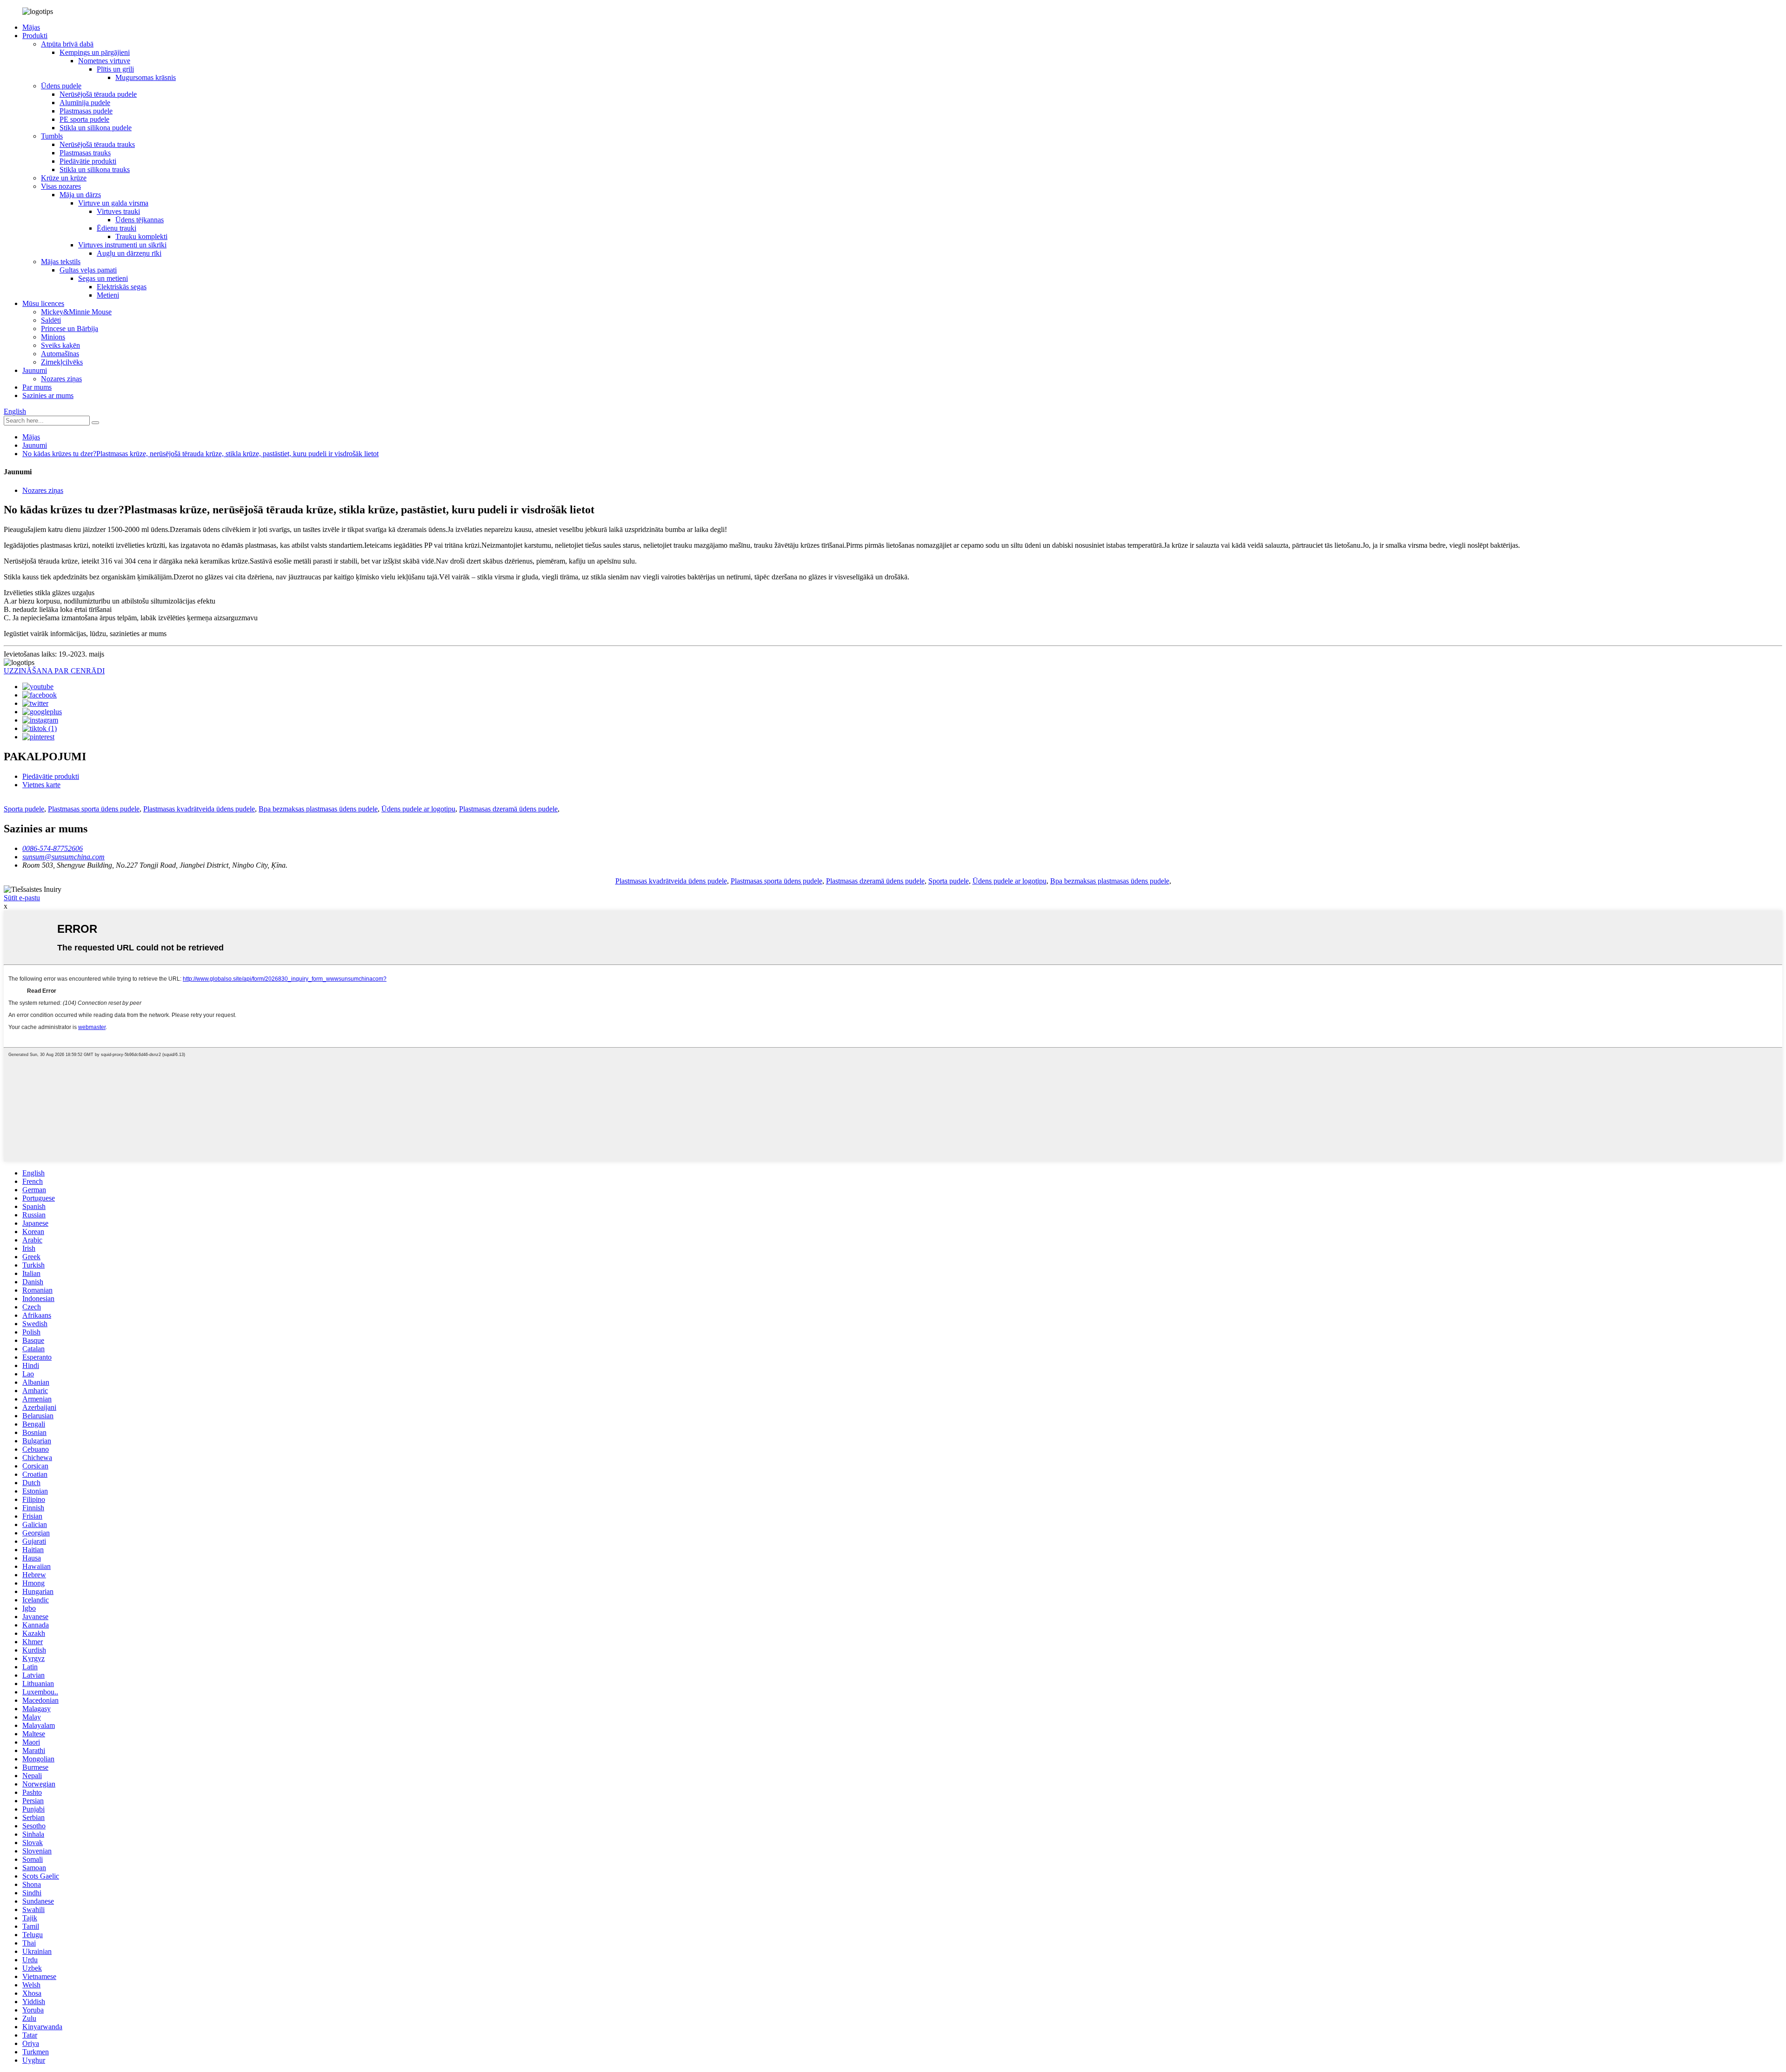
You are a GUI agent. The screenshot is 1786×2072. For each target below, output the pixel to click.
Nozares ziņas (61, 379)
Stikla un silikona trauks (95, 169)
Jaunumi (35, 370)
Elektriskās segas (122, 287)
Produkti (35, 36)
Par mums (37, 387)
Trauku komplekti (141, 236)
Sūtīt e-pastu (22, 898)
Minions (53, 337)
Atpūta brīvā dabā (67, 44)
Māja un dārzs (80, 195)
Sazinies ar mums (48, 395)
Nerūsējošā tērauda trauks (97, 144)
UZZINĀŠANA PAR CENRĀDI (54, 671)
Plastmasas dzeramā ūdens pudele (508, 809)
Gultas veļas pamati (88, 270)
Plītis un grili (115, 69)
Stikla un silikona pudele (96, 128)
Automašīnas (60, 354)
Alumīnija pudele (85, 103)
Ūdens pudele (61, 86)
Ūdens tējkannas (140, 220)
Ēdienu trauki (117, 228)
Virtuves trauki (118, 211)
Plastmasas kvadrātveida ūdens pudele (199, 809)
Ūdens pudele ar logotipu (418, 809)
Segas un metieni (103, 278)
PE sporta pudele (84, 119)
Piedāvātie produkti (88, 161)
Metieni (108, 295)
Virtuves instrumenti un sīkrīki (122, 245)
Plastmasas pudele (86, 111)
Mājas (31, 27)
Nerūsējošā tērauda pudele (98, 94)
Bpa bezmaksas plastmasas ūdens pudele (318, 809)
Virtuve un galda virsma (113, 203)
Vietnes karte (41, 785)
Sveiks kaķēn (60, 345)
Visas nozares (61, 186)
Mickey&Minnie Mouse (76, 312)
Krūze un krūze (64, 178)
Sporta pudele (24, 809)
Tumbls (52, 136)
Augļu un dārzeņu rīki (129, 253)
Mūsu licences (43, 303)
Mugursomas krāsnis (146, 77)
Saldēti (51, 320)
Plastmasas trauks (85, 153)
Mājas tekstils (61, 262)
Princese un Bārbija (70, 329)
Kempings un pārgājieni (95, 52)
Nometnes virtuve (104, 61)
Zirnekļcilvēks (62, 362)
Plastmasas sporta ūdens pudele (94, 809)
